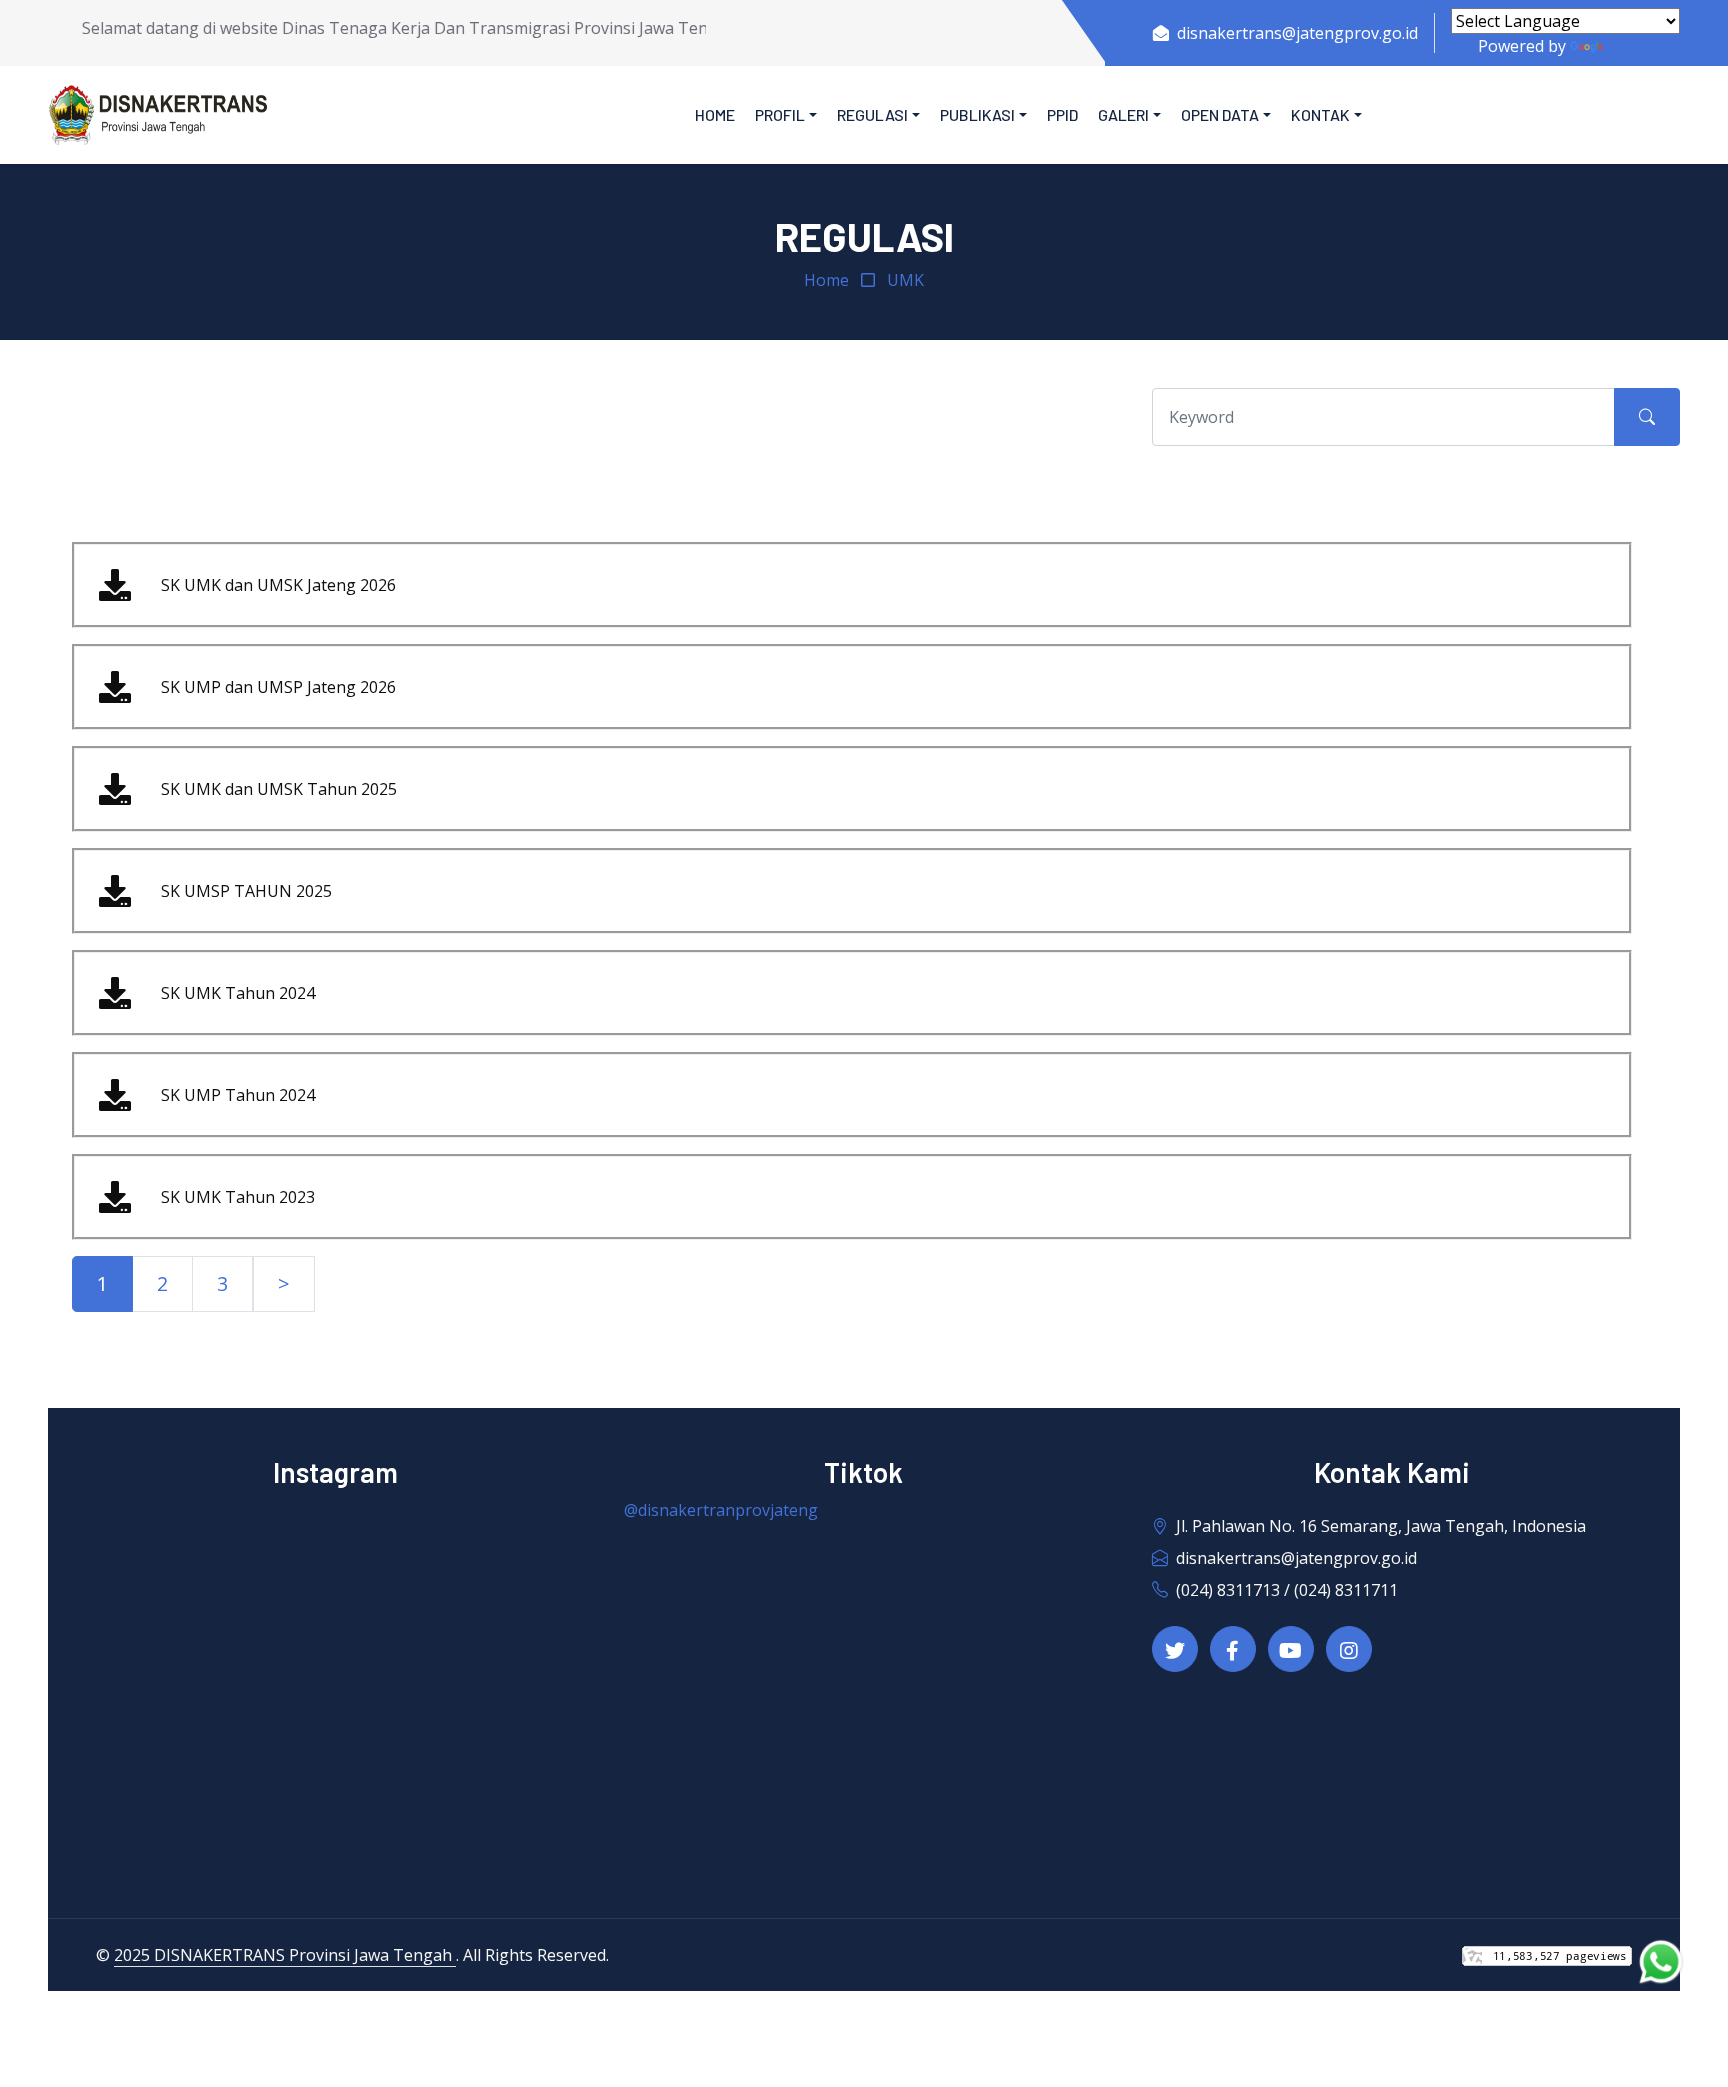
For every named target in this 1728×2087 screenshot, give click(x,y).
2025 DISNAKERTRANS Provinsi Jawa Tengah (285, 1955)
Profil (780, 114)
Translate (1643, 46)
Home (715, 114)
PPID (1062, 114)
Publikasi (977, 114)
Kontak (1320, 114)
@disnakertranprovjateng (721, 1510)
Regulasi (872, 114)
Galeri (1123, 114)
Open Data (1220, 114)
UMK (905, 280)
